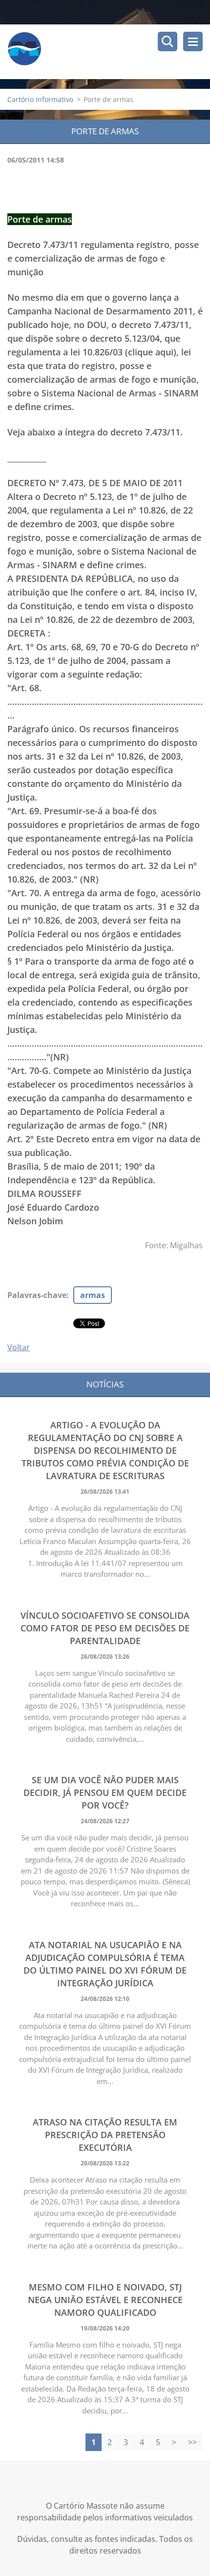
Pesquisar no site (168, 41)
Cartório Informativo (40, 99)
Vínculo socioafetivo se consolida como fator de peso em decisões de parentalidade (105, 1628)
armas (93, 1295)
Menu (193, 41)
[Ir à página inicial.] (109, 52)
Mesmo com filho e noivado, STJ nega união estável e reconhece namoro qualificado (105, 2300)
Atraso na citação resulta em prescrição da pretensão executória (105, 2135)
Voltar (19, 1347)
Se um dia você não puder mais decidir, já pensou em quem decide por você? (105, 1793)
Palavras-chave (37, 1295)
